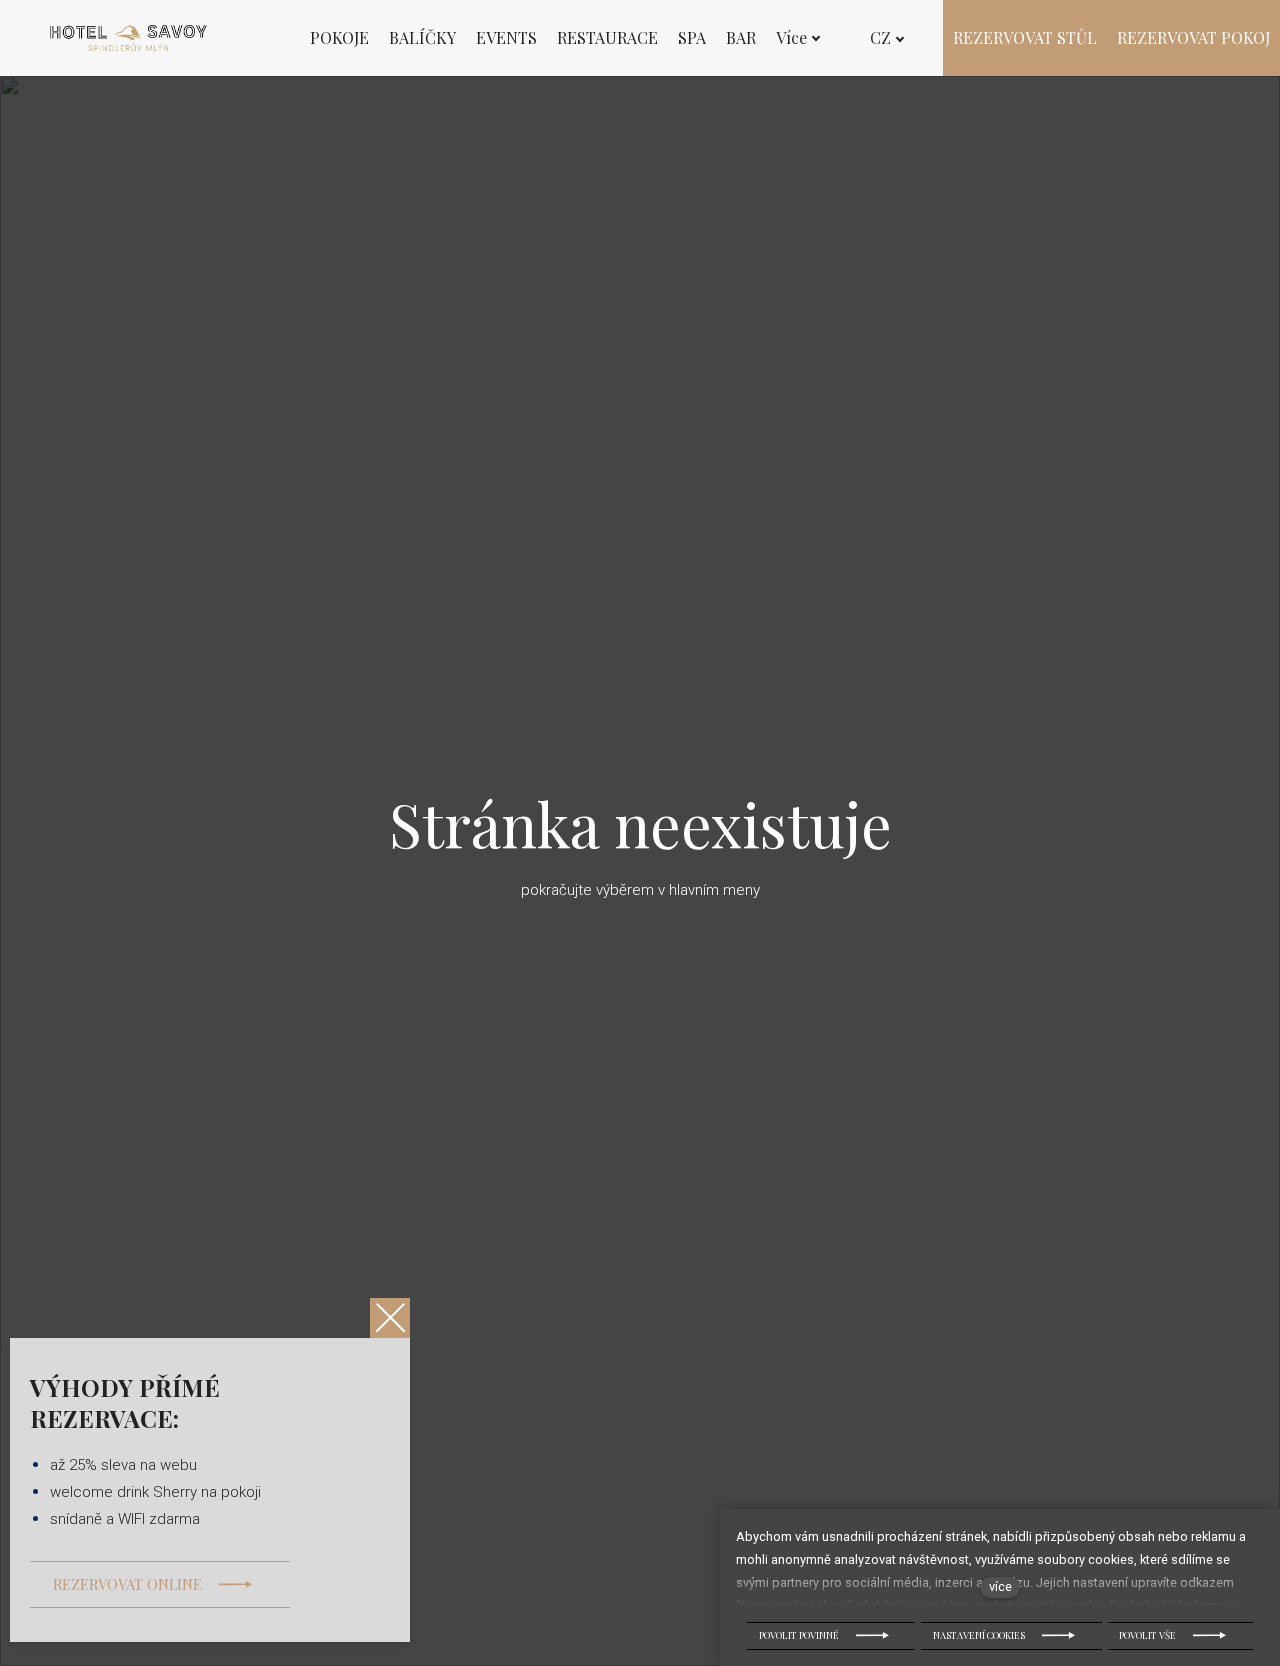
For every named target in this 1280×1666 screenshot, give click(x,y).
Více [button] (791, 37)
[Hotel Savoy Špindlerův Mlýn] (128, 38)
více (1000, 1586)
